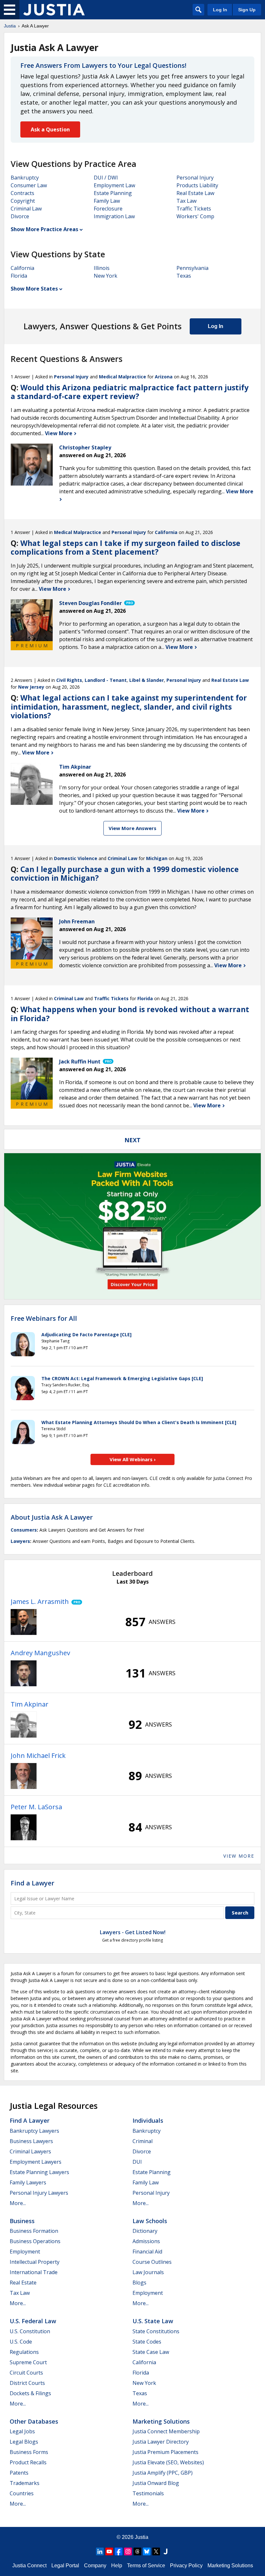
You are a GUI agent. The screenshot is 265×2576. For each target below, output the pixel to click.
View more (239, 1856)
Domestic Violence (76, 858)
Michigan (157, 858)
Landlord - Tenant (106, 680)
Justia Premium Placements (165, 2452)
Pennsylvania (192, 268)
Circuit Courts (26, 2373)
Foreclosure (108, 209)
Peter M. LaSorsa (36, 1807)
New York (106, 276)
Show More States (34, 289)
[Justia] (54, 10)
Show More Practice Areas (44, 229)
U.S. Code (21, 2342)
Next (132, 1140)
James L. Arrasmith (40, 1601)
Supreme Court (28, 2362)
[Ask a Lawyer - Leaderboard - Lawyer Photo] (24, 1622)
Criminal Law (26, 209)
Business (22, 2221)
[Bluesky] (147, 2551)
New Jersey (31, 687)
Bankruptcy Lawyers (34, 2131)
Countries (22, 2493)
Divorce (20, 216)
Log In (220, 10)
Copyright (23, 201)
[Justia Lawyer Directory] (165, 2551)
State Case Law (151, 2352)
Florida (19, 276)
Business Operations (35, 2241)
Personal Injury (195, 178)
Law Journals (148, 2272)
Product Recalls (28, 2462)
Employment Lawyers (36, 2162)
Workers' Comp (195, 216)
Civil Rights (69, 680)
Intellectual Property (35, 2262)
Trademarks (25, 2483)
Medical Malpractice (122, 377)
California (22, 268)
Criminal (143, 2141)
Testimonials (148, 2493)
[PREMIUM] (32, 620)
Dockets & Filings (30, 2393)
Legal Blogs (24, 2442)
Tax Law (186, 201)
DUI (137, 2162)
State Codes (147, 2342)
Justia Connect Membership (166, 2431)
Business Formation (34, 2231)
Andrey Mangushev (40, 1653)
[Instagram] (128, 2551)
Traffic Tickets (194, 209)
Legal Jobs (22, 2431)
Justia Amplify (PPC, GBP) (163, 2473)
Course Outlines (152, 2262)
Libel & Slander (147, 680)
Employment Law (114, 185)
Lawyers (20, 1541)
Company (95, 2566)
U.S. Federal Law (33, 2321)
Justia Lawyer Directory (161, 2442)
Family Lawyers (28, 2182)
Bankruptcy (25, 178)
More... (18, 2203)
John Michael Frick (38, 1755)
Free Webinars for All (44, 1319)
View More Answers (132, 828)
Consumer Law (29, 185)
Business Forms (29, 2452)
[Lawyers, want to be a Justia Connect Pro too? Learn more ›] (129, 603)
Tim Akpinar (30, 1704)
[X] (156, 2551)
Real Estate (23, 2283)
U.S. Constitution (30, 2331)
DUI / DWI (106, 178)
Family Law (107, 201)
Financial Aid (147, 2252)
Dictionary (145, 2231)
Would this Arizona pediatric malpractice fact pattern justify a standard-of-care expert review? (130, 392)
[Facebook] (119, 2551)
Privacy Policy (186, 2566)
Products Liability (197, 185)
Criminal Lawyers (30, 2151)
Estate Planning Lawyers (39, 2172)
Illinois (102, 268)
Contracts (22, 193)
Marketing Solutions (161, 2421)
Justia (10, 26)
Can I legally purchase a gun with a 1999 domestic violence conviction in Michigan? (125, 874)
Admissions (146, 2241)
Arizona (164, 377)
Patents (19, 2473)
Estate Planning (113, 193)
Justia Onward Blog (156, 2483)
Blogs (139, 2283)
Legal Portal (65, 2566)
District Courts (27, 2383)
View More (59, 433)
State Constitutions (156, 2331)
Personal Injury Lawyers (39, 2193)
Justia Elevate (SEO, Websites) (168, 2462)
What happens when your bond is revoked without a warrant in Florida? (130, 1014)
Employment (25, 2252)
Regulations (24, 2352)
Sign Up (247, 10)
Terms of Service (146, 2566)
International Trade (34, 2272)
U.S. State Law (153, 2321)
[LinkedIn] (100, 2551)
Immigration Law (114, 216)
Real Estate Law (195, 193)
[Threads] (137, 2551)
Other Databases (34, 2421)
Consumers (24, 1530)
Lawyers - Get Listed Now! (133, 1932)
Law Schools (150, 2221)
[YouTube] (109, 2551)
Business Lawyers (31, 2141)
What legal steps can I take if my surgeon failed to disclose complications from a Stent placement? (126, 548)
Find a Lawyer (32, 1883)
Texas (184, 276)
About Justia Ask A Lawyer (52, 1517)
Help (117, 2566)
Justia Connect (29, 2566)
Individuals (148, 2120)
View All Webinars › (133, 1459)
